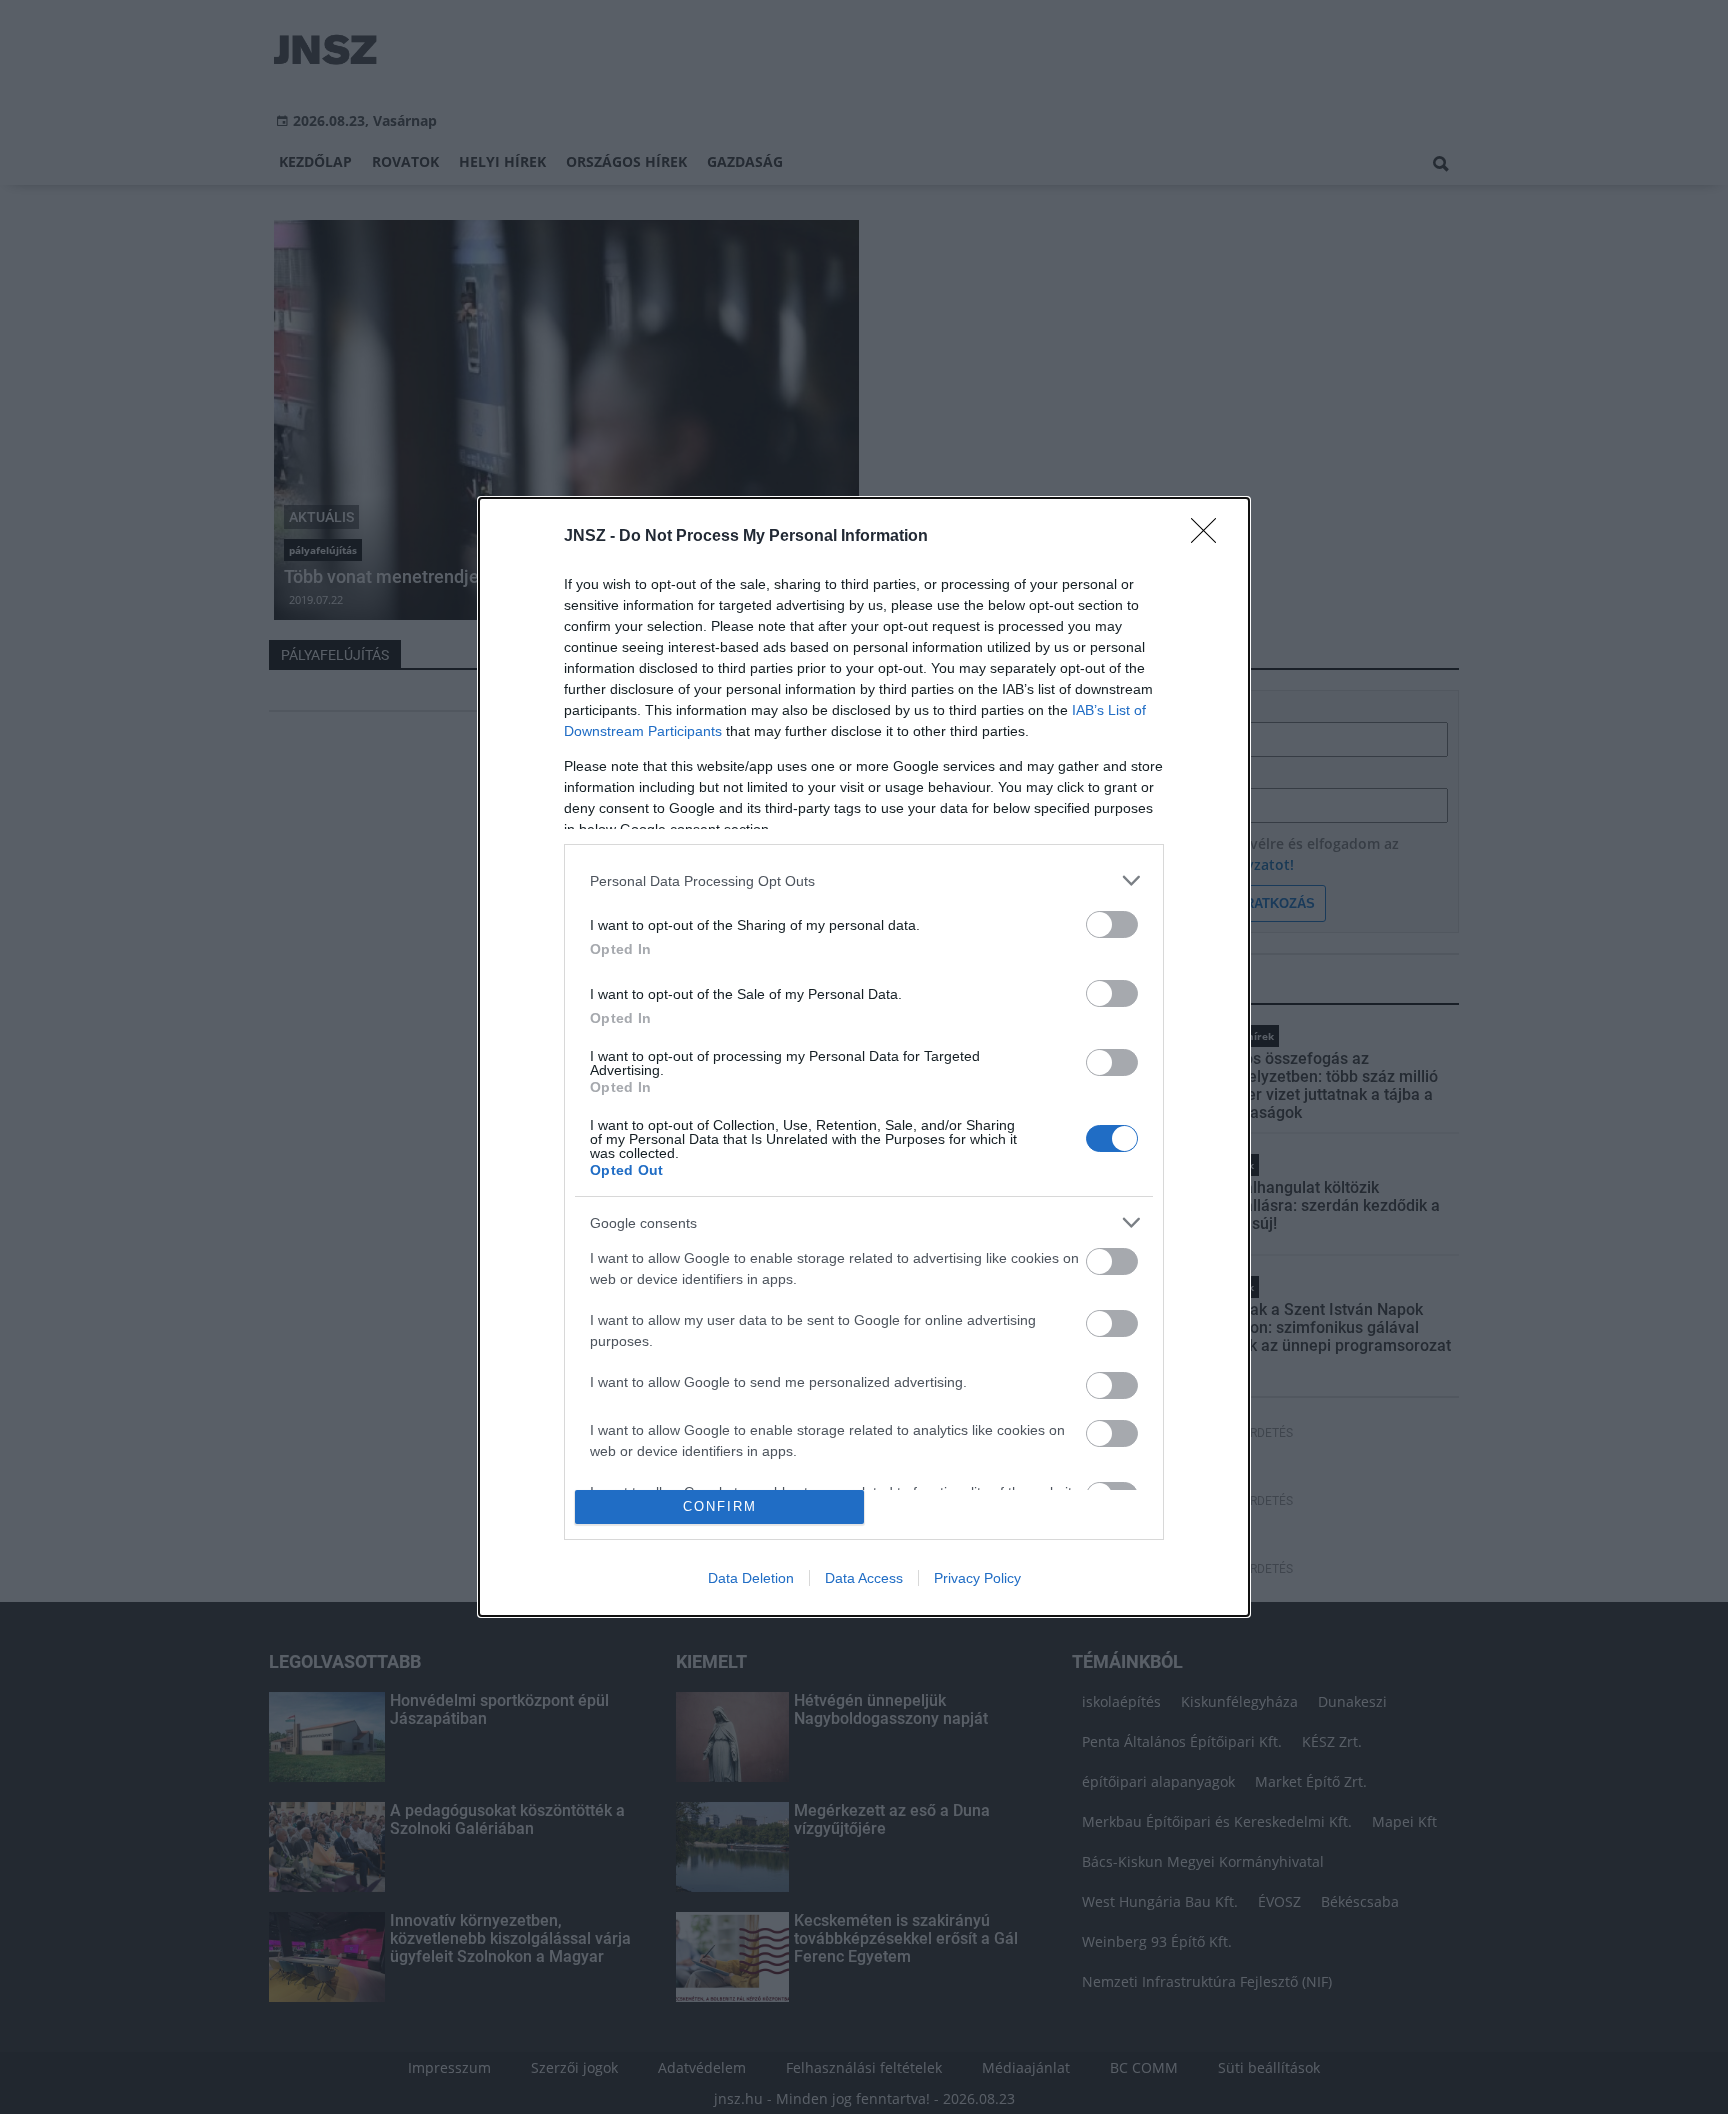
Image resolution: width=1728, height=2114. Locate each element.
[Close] (1210, 537)
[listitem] (864, 880)
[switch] (1112, 924)
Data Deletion (751, 1578)
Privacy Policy (977, 1578)
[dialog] (864, 1056)
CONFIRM (720, 1506)
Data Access (864, 1578)
